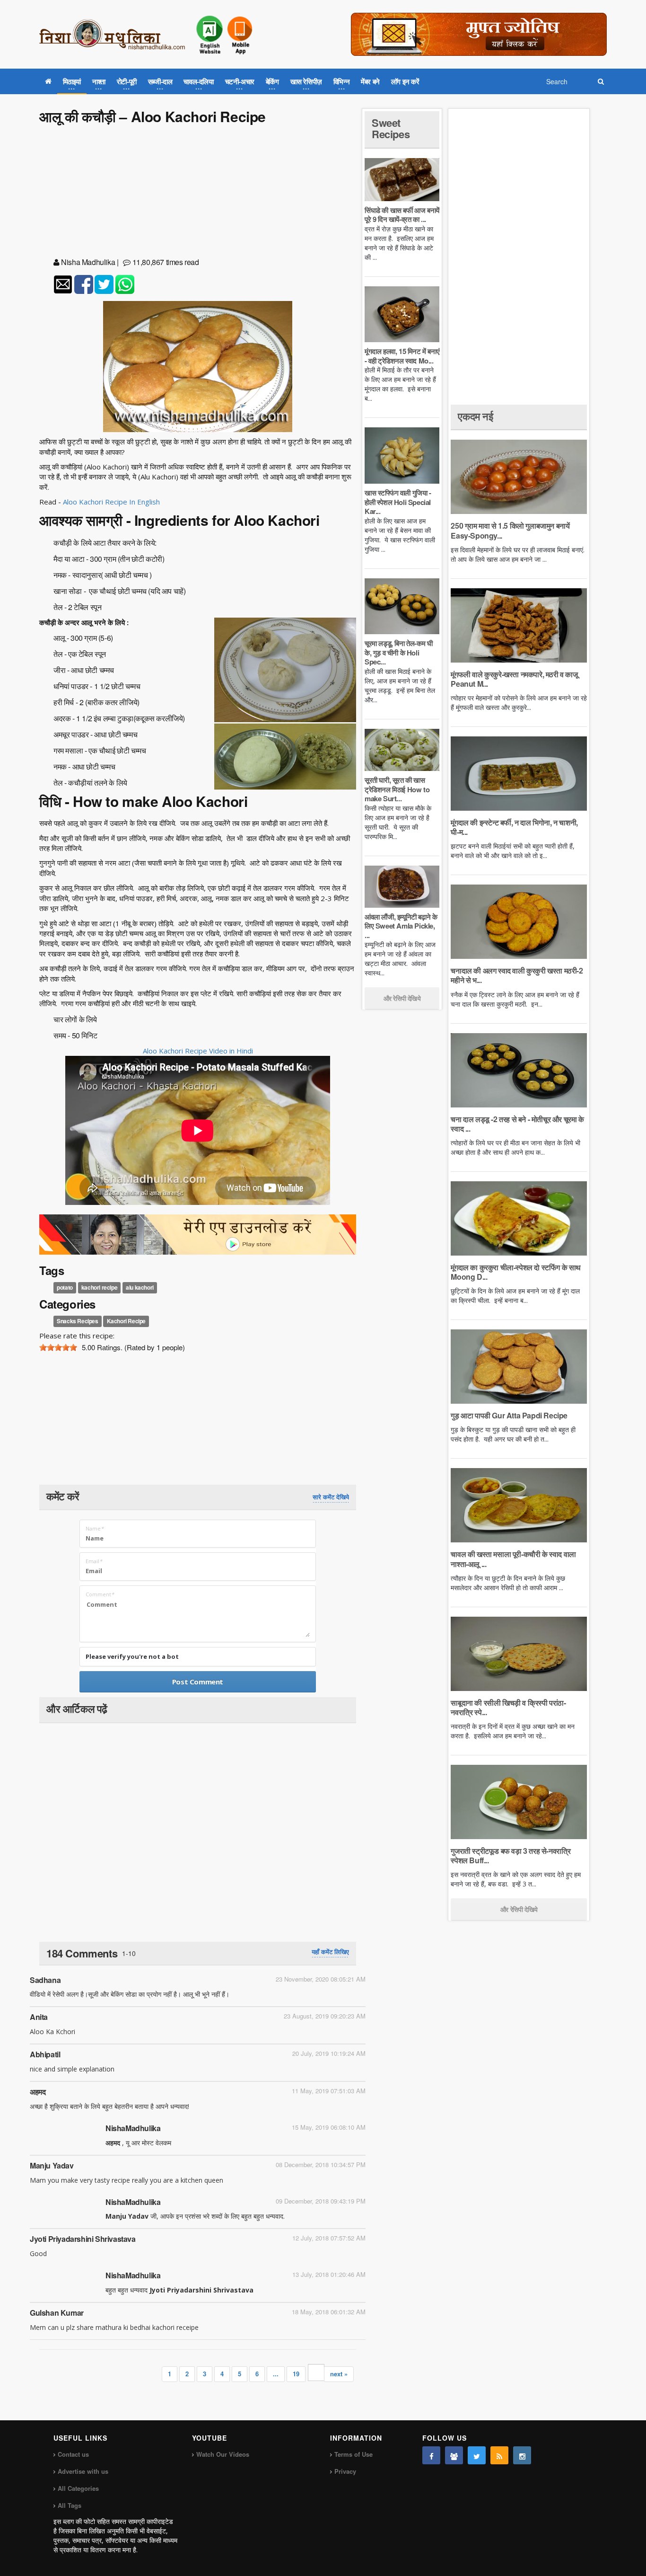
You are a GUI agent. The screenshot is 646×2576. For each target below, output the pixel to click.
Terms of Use (354, 2454)
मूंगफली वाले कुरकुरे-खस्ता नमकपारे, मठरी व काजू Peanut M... (514, 679)
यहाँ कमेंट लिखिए (330, 1952)
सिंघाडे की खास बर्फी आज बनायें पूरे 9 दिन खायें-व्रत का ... (402, 215)
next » (339, 2374)
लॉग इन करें (405, 81)
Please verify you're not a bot (132, 1656)
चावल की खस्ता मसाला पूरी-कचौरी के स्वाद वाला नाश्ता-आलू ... (513, 1559)
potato (65, 1288)
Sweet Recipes (391, 128)
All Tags (70, 2505)
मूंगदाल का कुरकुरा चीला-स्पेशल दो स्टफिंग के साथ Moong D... (516, 1272)
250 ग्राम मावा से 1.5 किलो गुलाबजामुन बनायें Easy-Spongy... (510, 530)
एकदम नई (475, 416)
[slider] (58, 1347)
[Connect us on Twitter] (477, 2455)
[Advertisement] (198, 193)
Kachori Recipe (126, 1321)
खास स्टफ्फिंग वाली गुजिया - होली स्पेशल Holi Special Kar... (398, 502)
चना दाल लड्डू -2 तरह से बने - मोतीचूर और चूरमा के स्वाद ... (517, 1124)
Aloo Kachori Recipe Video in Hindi (198, 1051)
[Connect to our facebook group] (454, 2455)
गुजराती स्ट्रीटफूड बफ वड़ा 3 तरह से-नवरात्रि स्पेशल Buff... (511, 1855)
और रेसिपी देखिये (402, 998)
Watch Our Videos (223, 2454)
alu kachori (140, 1288)
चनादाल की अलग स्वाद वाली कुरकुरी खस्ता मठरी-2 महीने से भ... (517, 975)
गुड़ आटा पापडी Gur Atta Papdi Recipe (509, 1415)
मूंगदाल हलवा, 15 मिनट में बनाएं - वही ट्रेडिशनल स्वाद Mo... (402, 356)
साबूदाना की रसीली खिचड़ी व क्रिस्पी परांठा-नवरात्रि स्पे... (508, 1707)
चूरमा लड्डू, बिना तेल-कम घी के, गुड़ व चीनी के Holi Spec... (398, 652)
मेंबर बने (370, 81)
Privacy (345, 2471)
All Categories (78, 2488)
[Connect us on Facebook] (431, 2455)
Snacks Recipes (77, 1321)
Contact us (73, 2454)
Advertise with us (83, 2471)
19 (296, 2374)
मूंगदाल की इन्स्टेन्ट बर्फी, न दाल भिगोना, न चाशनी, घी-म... (514, 827)
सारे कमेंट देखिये (331, 1497)
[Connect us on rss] (499, 2455)
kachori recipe (99, 1288)
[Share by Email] (63, 284)
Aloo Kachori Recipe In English (111, 502)
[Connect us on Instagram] (522, 2455)
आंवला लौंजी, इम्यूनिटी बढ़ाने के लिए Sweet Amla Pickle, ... (401, 926)
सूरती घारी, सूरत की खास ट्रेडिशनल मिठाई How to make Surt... (397, 789)
